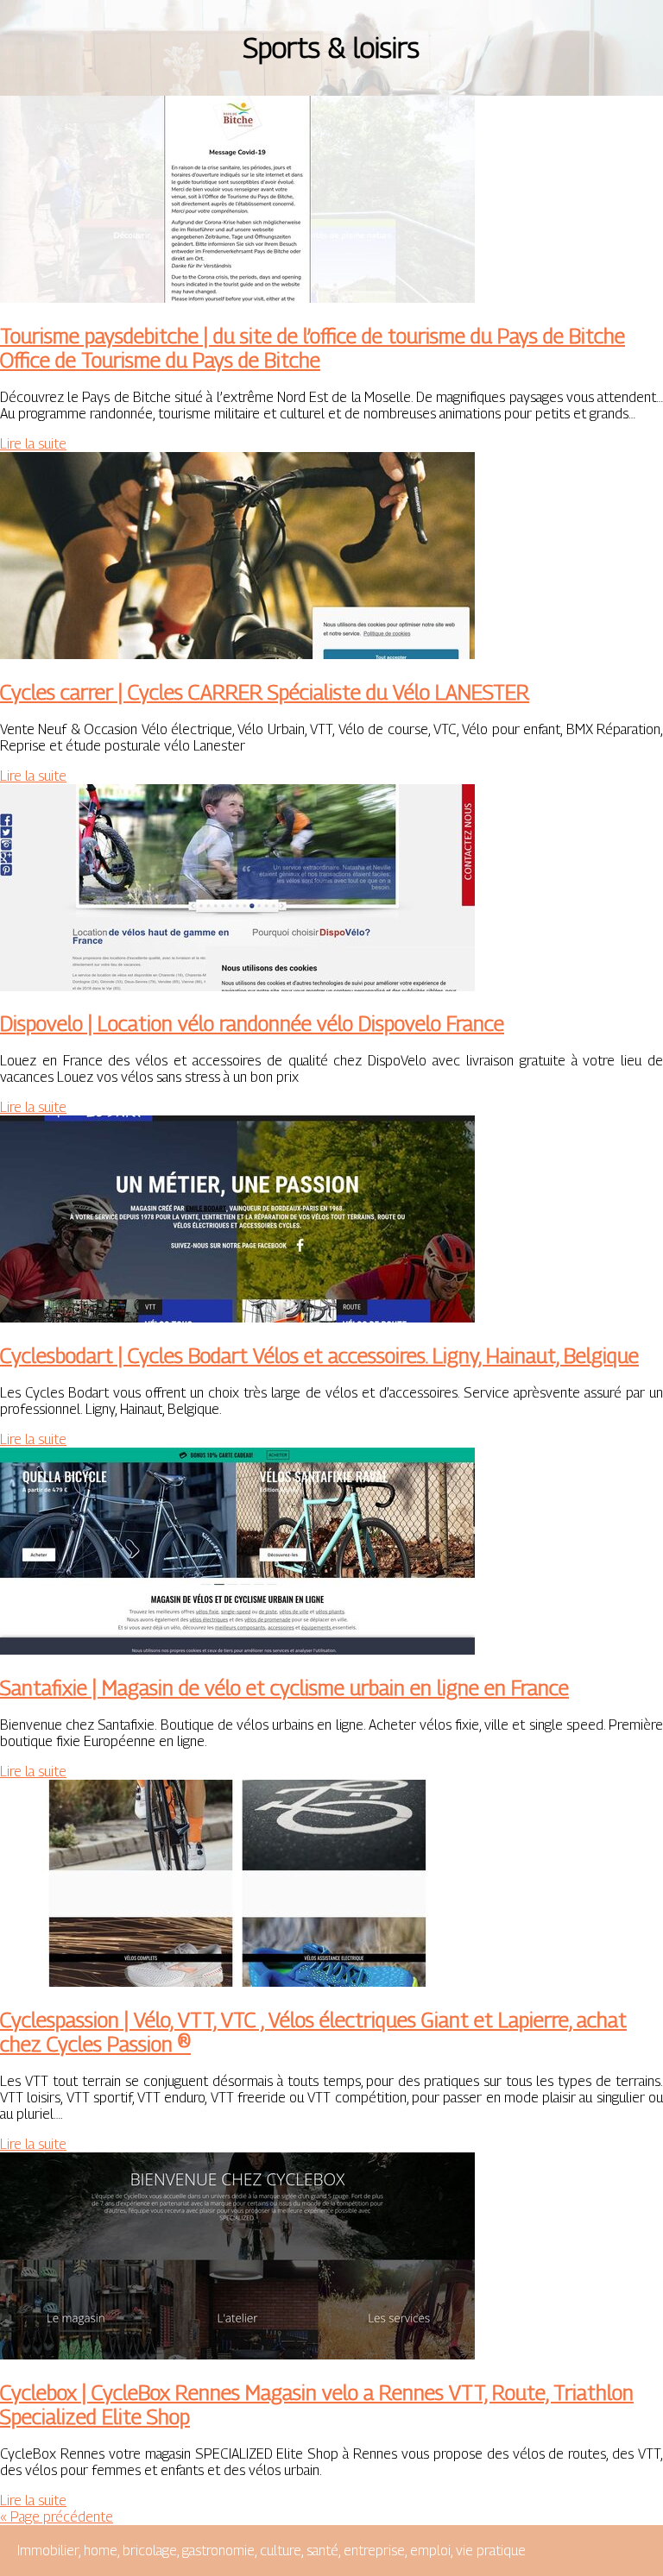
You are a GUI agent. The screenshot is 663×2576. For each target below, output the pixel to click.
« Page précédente (57, 2517)
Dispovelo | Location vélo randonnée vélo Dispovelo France (252, 1023)
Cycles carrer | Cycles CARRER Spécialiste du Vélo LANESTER (265, 692)
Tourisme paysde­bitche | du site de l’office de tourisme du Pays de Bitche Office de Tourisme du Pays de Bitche (313, 348)
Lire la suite (33, 444)
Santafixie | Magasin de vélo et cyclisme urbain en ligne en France (284, 1687)
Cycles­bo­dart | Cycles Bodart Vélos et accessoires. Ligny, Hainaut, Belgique (319, 1355)
